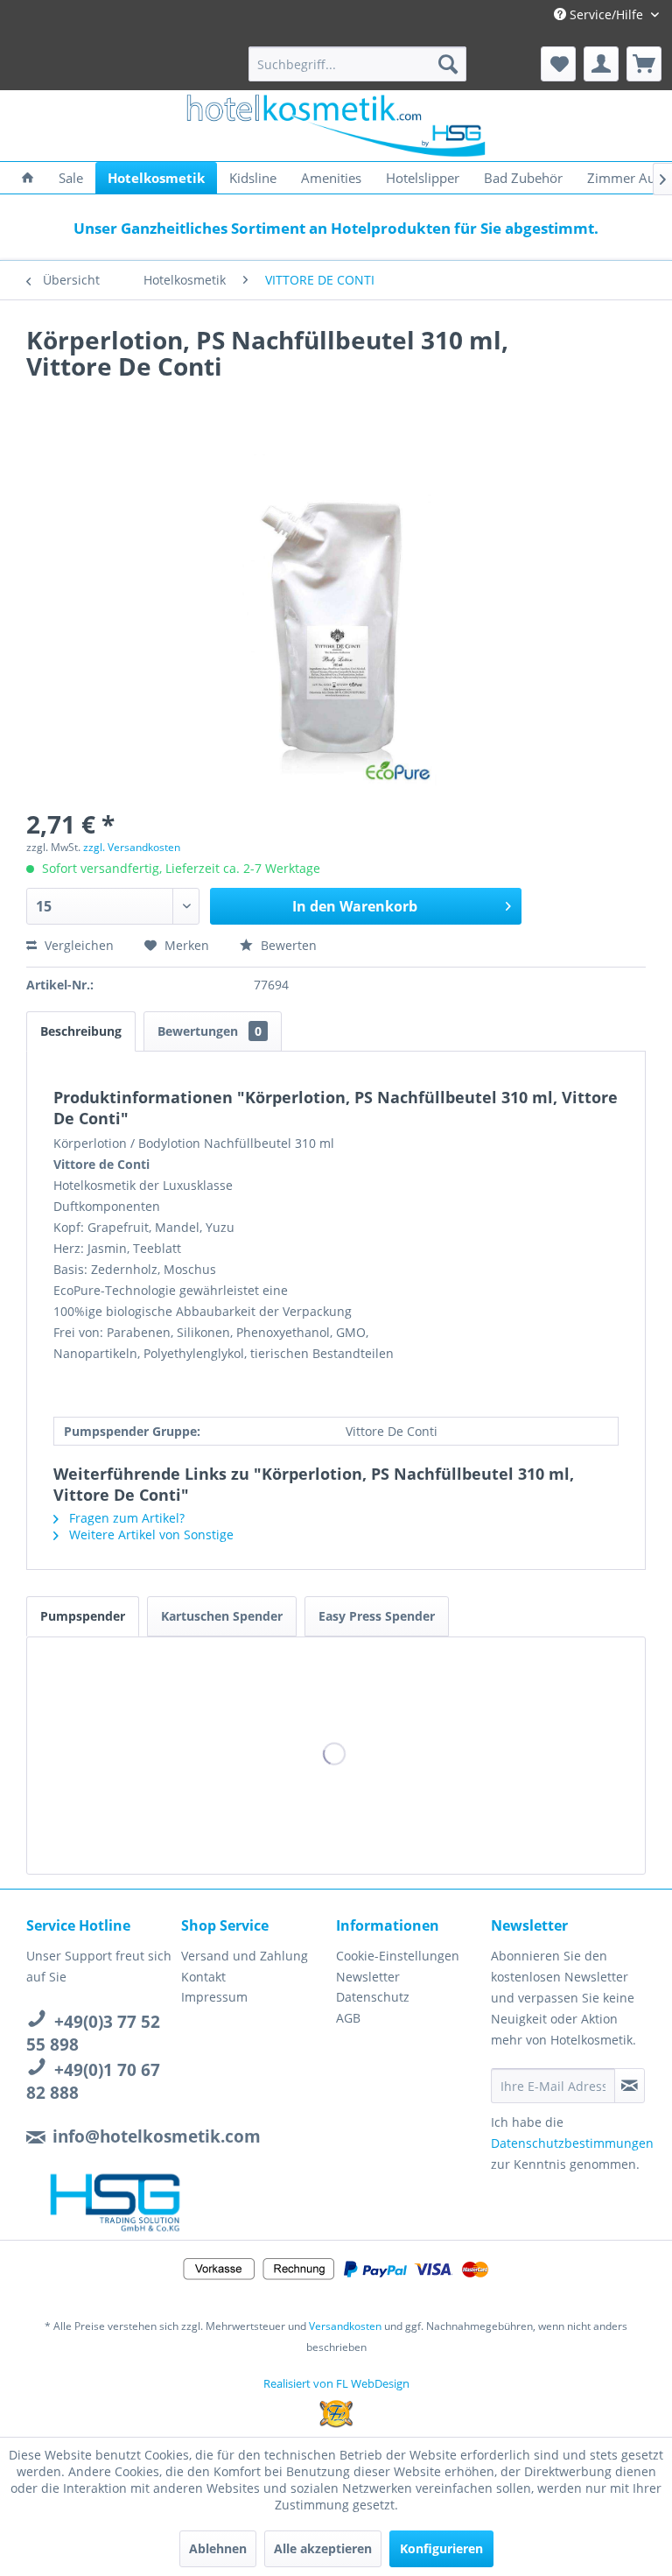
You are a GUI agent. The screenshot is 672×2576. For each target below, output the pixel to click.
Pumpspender (83, 1616)
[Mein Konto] (601, 64)
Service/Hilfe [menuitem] (606, 14)
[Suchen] (448, 64)
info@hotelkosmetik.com (157, 2136)
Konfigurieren (441, 2548)
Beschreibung (81, 1031)
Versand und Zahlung (245, 1956)
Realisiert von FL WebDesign (336, 2383)
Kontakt (203, 1977)
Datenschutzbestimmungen (572, 2143)
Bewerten (287, 945)
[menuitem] (358, 64)
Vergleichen (77, 945)
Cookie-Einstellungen (398, 1956)
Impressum (214, 1997)
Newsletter (368, 1977)
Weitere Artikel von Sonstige (150, 1534)
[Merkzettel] (558, 64)
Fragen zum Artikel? (125, 1518)
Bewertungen (210, 1031)
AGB (348, 2018)
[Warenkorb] (644, 64)
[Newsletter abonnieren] (630, 2086)
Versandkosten (345, 2326)
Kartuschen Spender (222, 1616)
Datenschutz (373, 1997)
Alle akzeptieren (323, 2548)
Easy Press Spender (377, 1616)
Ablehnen (218, 2548)
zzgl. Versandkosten (132, 847)
